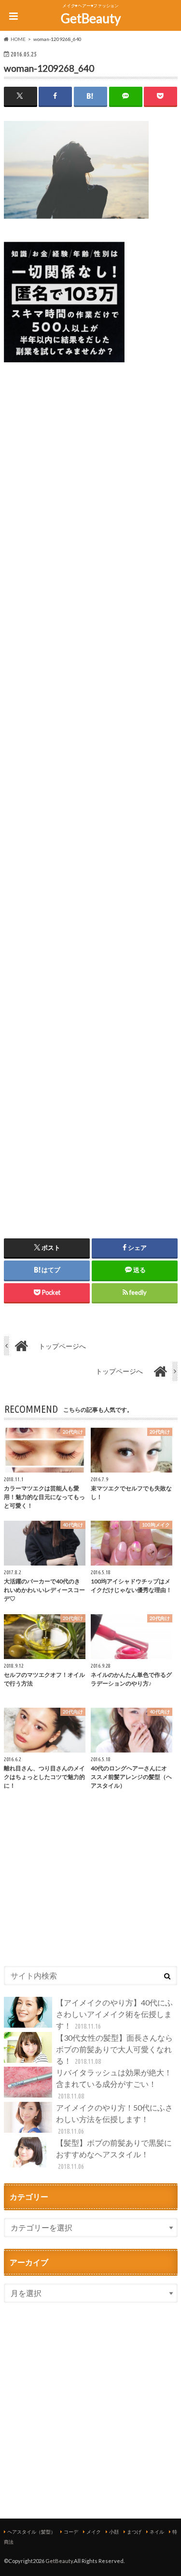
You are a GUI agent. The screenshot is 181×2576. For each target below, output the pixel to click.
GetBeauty (91, 18)
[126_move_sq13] (64, 368)
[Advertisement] (91, 789)
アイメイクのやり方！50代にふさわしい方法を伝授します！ (114, 2119)
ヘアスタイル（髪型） (31, 2532)
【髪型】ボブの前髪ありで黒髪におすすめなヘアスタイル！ (114, 2154)
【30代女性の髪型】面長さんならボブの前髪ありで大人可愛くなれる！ (114, 2049)
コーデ (71, 2532)
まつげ (134, 2532)
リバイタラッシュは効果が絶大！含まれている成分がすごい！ (114, 2084)
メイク (94, 2532)
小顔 (114, 2532)
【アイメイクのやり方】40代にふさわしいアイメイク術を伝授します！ (114, 2014)
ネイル (157, 2532)
